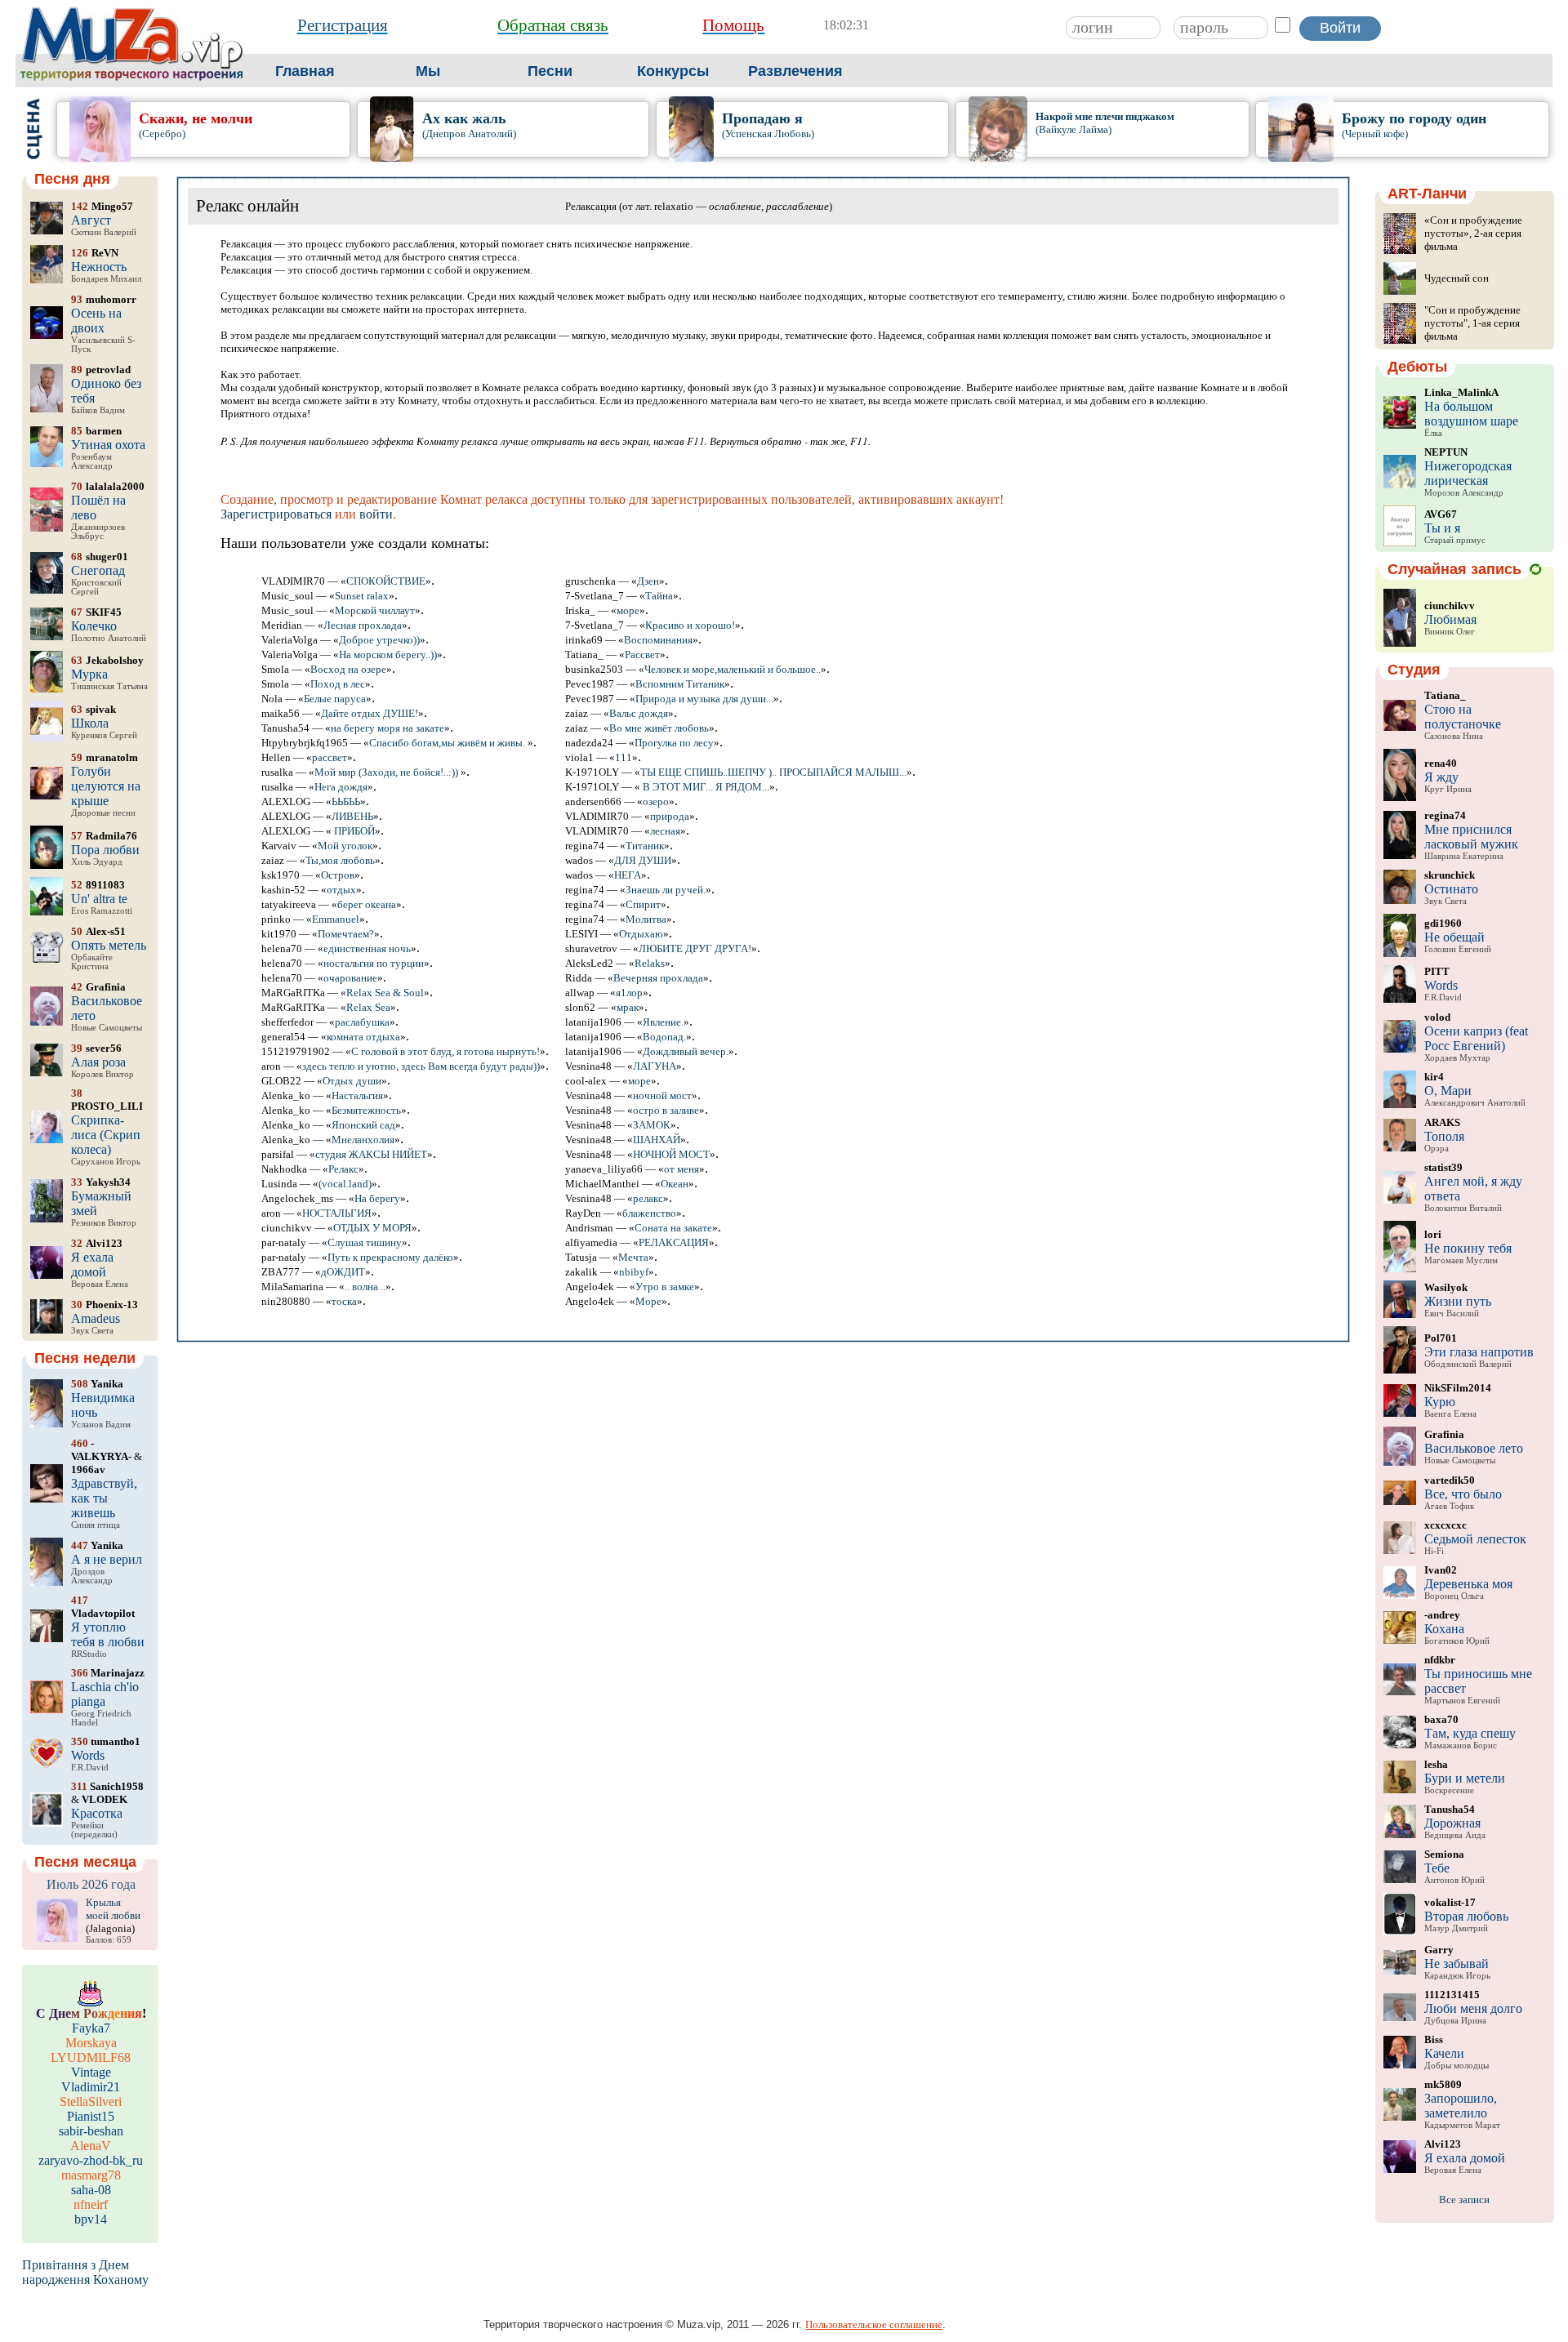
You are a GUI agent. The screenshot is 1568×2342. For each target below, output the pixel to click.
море (628, 610)
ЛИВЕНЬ (352, 816)
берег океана (367, 904)
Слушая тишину (365, 1242)
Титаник (645, 846)
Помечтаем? (346, 934)
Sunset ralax (362, 596)
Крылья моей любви (113, 1909)
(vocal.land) (345, 1184)
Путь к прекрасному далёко (390, 1257)
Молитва (646, 919)
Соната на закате (673, 1228)
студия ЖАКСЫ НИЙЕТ (371, 1154)
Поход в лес (338, 684)
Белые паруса (335, 699)
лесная (665, 831)
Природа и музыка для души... (704, 699)
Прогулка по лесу (674, 743)
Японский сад (363, 1125)
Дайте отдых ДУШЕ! (370, 713)
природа (670, 816)
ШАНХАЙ (657, 1140)
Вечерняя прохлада (658, 978)
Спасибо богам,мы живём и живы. (448, 743)
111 (624, 757)
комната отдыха (363, 1037)
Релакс (343, 1169)
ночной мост (662, 1095)
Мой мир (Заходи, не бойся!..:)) (388, 772)
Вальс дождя (639, 713)
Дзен (648, 581)
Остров (338, 875)
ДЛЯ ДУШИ (643, 860)
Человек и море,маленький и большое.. (733, 669)
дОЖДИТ (343, 1272)
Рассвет (642, 655)
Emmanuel (336, 919)
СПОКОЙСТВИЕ (386, 581)
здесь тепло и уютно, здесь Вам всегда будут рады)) (421, 1066)
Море (648, 1301)
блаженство (649, 1213)
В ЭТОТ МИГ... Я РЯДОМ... (705, 787)
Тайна (659, 596)
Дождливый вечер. (686, 1051)
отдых (341, 890)
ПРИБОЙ (353, 831)
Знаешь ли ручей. (666, 890)
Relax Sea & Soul (385, 993)
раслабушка (362, 1022)
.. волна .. (365, 1287)
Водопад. (664, 1037)
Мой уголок (345, 846)
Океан (675, 1184)
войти (376, 514)
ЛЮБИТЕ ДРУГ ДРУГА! (695, 948)
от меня (682, 1169)
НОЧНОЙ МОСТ (671, 1154)
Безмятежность (366, 1110)
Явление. (663, 1022)
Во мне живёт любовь (659, 728)
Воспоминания (658, 640)
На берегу (377, 1198)
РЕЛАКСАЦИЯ (674, 1242)
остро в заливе (666, 1110)
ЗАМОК (652, 1125)
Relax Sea (368, 1007)
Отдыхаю (641, 934)
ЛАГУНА (655, 1066)
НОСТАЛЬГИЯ (337, 1213)
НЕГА (628, 875)
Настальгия (357, 1095)
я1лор (629, 993)
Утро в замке (665, 1287)
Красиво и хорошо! (690, 625)
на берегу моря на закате (388, 728)
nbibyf (634, 1272)
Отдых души (352, 1081)
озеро (656, 801)
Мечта (633, 1257)
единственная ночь (367, 948)
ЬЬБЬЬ (346, 801)
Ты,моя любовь (340, 860)
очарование (350, 978)
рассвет (330, 757)
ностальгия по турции (374, 963)
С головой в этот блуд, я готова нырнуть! (445, 1051)
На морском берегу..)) (388, 655)
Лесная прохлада (363, 625)
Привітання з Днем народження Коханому (85, 2272)
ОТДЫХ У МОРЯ (372, 1228)
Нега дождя (341, 787)
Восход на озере (348, 669)
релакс (648, 1198)
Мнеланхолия (363, 1140)
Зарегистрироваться (276, 514)
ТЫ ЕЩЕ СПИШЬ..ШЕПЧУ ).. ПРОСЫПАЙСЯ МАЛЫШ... (773, 772)
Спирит (643, 904)
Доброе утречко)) (379, 640)
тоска (344, 1301)
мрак (628, 1007)
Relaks (650, 963)
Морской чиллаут (375, 610)
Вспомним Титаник (680, 684)
